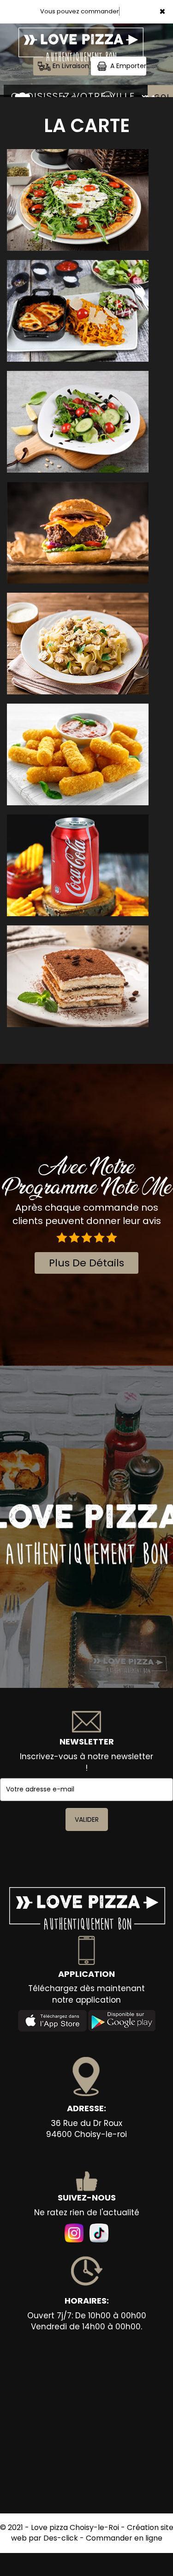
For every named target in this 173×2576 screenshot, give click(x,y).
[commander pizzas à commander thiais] (22, 97)
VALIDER (87, 1819)
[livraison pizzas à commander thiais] (81, 36)
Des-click (61, 2538)
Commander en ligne (124, 2538)
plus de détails (86, 1263)
